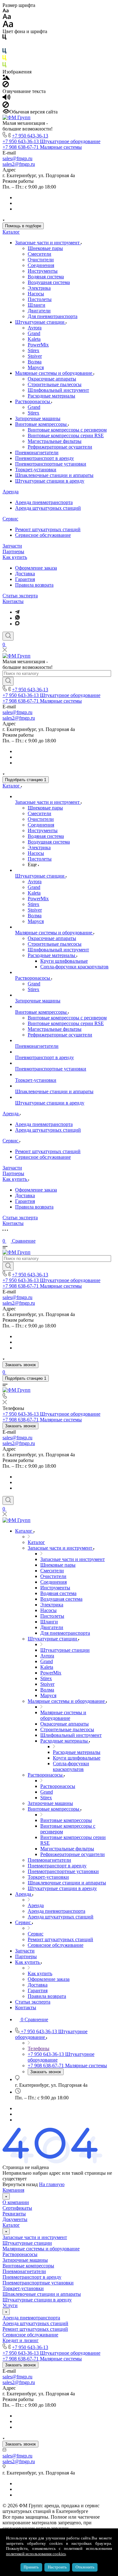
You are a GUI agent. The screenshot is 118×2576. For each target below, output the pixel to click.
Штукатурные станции (40, 322)
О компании (16, 2202)
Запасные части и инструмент (48, 243)
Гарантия (25, 579)
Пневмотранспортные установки (51, 464)
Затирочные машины (38, 418)
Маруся (36, 367)
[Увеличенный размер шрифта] (8, 26)
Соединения (41, 265)
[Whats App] (17, 618)
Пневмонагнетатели (37, 453)
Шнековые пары (45, 248)
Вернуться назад (20, 2184)
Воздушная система (49, 282)
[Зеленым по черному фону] (4, 66)
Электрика (39, 288)
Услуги (10, 2305)
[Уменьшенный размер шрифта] (6, 11)
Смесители (39, 254)
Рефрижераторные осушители (60, 447)
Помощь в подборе (23, 226)
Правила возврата (34, 585)
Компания (13, 2190)
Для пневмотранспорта (53, 316)
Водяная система (46, 277)
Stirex (34, 350)
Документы (15, 2219)
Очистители (41, 260)
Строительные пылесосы (55, 384)
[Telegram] (17, 612)
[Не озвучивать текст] (6, 106)
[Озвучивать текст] (6, 99)
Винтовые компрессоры (42, 424)
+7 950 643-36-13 (30, 136)
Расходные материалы (51, 396)
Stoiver (35, 356)
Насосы (36, 294)
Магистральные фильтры (55, 441)
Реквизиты (14, 2214)
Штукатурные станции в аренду (50, 481)
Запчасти (12, 546)
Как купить (15, 557)
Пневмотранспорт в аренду (45, 458)
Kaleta (34, 339)
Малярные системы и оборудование (54, 373)
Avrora (35, 328)
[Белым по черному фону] (4, 45)
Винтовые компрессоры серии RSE (66, 435)
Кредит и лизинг (21, 2340)
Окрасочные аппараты (52, 379)
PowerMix (38, 345)
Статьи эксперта (20, 596)
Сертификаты (17, 2208)
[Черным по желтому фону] (4, 59)
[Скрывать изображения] (6, 86)
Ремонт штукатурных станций (48, 529)
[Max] (17, 624)
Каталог (11, 232)
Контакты (13, 601)
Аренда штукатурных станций (48, 508)
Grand (34, 333)
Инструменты (43, 271)
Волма (35, 362)
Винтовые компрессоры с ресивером (67, 430)
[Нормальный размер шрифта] (7, 17)
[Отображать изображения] (6, 78)
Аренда (11, 492)
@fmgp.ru (22, 158)
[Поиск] (8, 636)
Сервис (10, 519)
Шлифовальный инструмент (58, 390)
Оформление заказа (36, 568)
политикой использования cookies (36, 2554)
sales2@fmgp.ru (19, 164)
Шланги (37, 305)
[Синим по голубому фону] (4, 52)
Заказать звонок (20, 1365)
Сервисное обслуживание (43, 535)
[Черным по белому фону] (4, 38)
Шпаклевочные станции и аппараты (54, 475)
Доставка (25, 574)
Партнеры (13, 551)
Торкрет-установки (36, 470)
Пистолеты (40, 299)
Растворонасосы (33, 401)
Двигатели (39, 311)
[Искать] (8, 681)
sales (7, 158)
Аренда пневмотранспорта (44, 502)
